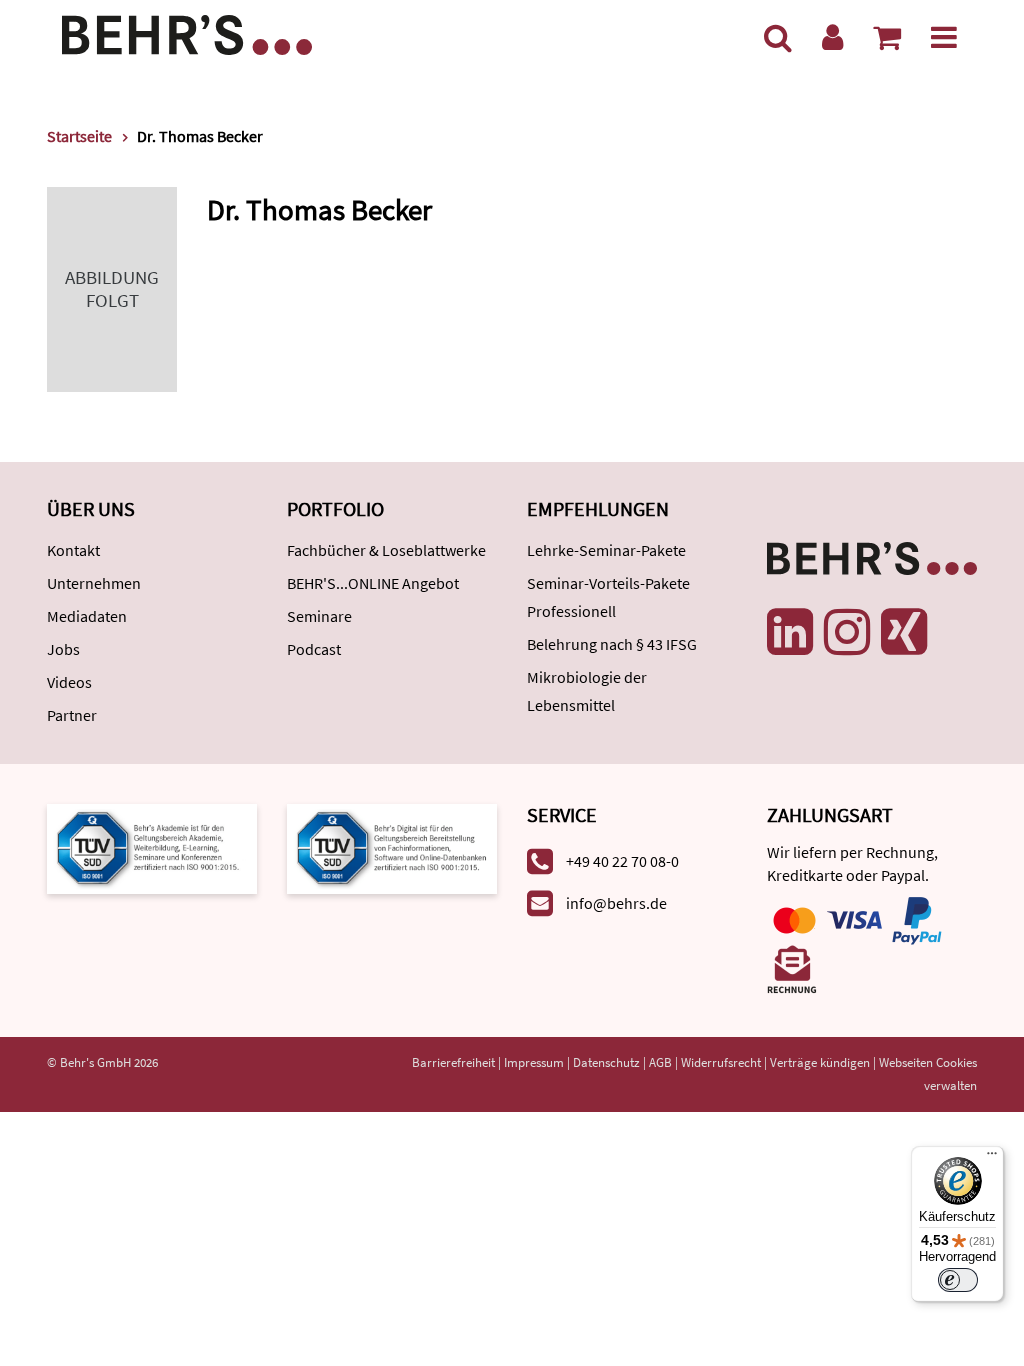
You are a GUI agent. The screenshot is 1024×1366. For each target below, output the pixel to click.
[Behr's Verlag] (187, 32)
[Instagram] (847, 632)
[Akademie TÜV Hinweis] (392, 846)
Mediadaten (87, 616)
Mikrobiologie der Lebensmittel (587, 691)
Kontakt (73, 550)
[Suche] (778, 37)
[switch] (958, 1280)
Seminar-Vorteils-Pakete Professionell (608, 597)
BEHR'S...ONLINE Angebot (373, 583)
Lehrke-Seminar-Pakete (606, 550)
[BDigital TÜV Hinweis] (152, 846)
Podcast (314, 649)
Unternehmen (94, 583)
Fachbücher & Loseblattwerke (386, 550)
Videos (69, 682)
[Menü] (944, 37)
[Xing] (904, 632)
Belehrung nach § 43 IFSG (612, 644)
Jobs (63, 649)
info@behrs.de (616, 903)
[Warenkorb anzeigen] (887, 37)
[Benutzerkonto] (832, 37)
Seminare (319, 616)
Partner (72, 715)
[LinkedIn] (790, 632)
